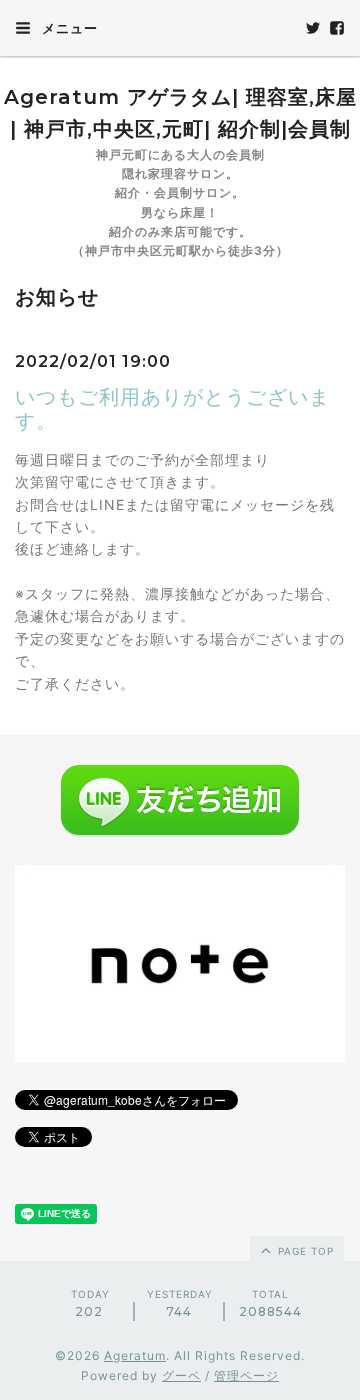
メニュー (68, 28)
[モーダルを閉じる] (180, 700)
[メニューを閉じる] (180, 700)
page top (304, 1251)
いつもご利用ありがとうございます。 (172, 409)
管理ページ (246, 1375)
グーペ (181, 1375)
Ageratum (135, 1355)
